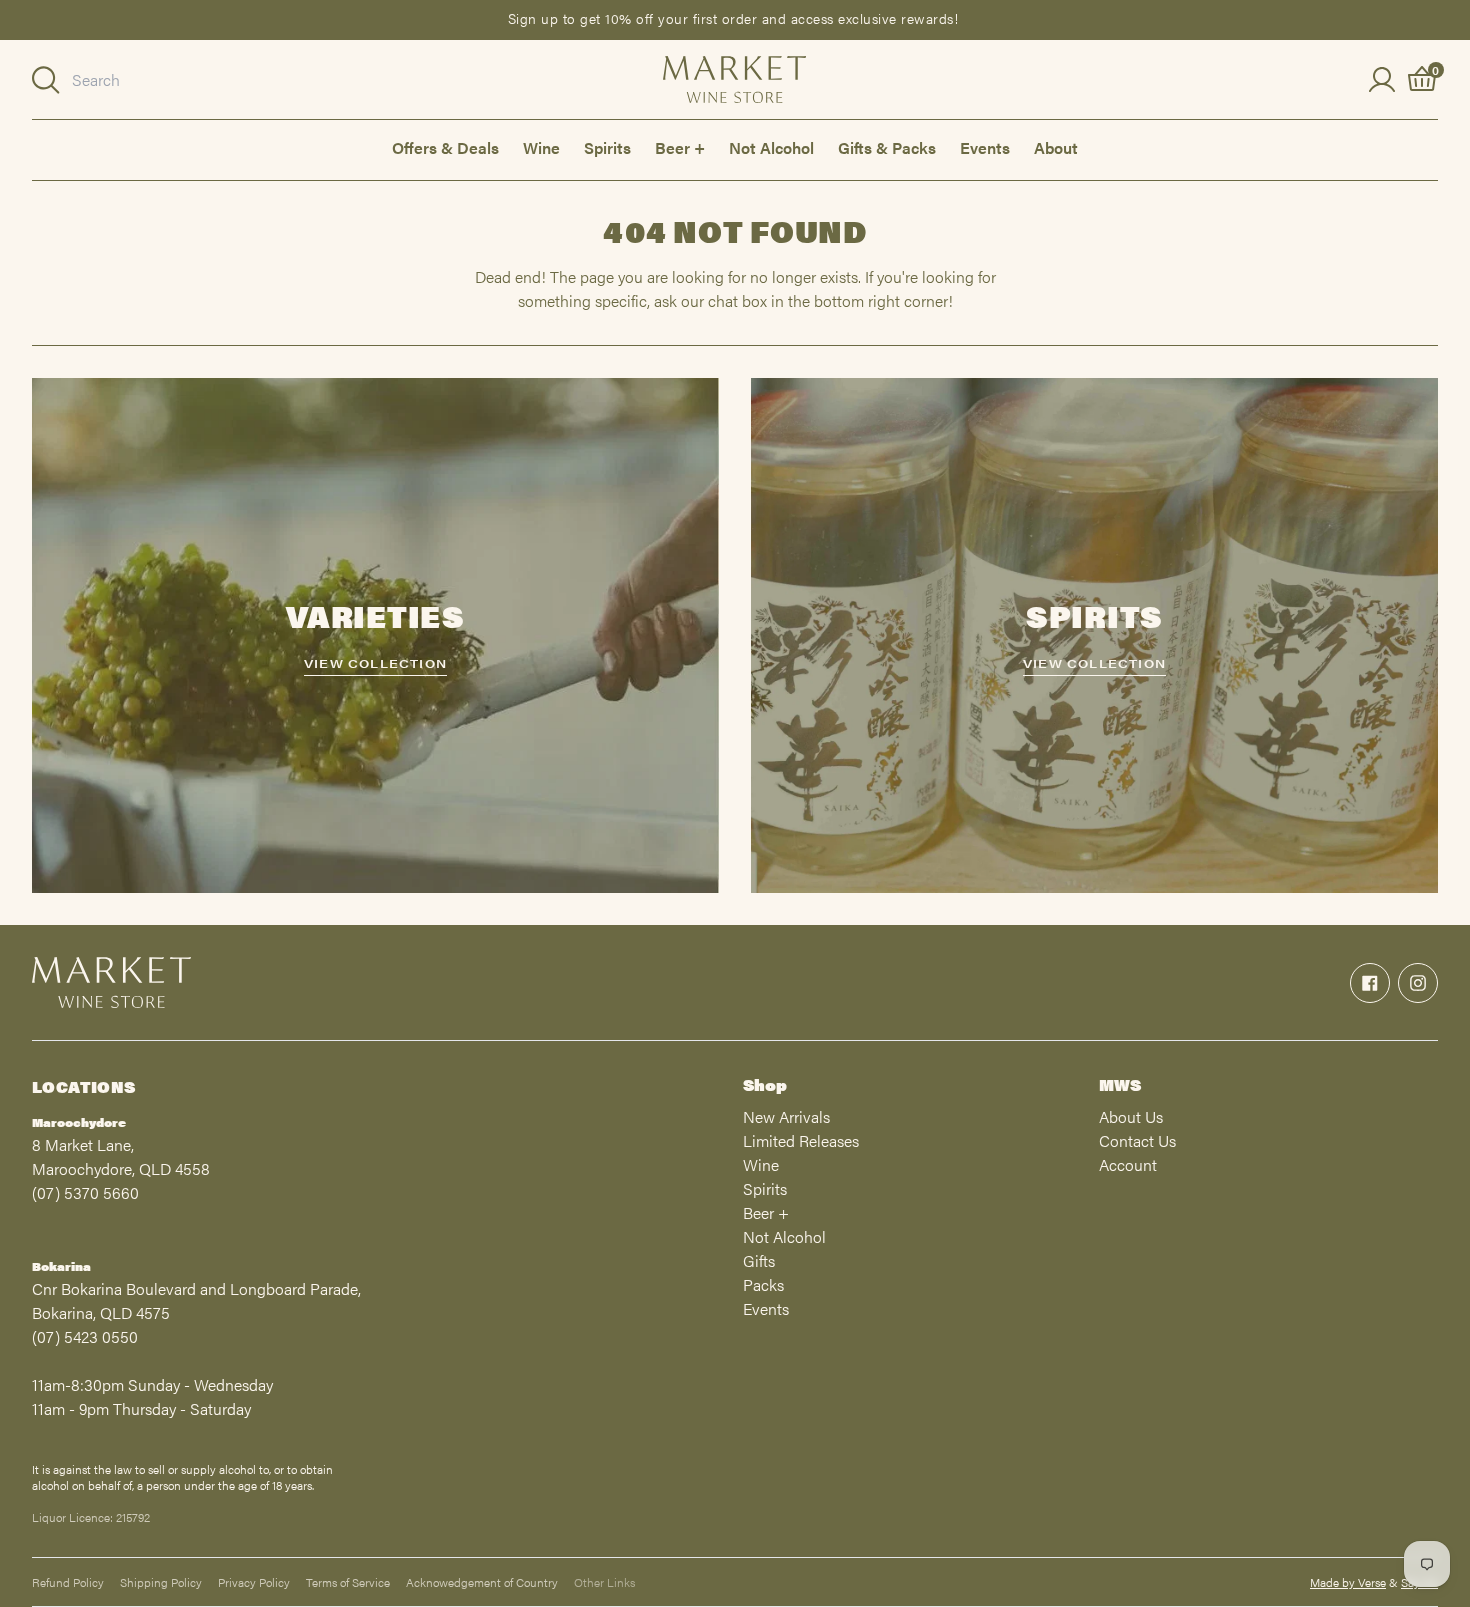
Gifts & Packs (887, 147)
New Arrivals (786, 1116)
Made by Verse (1348, 1582)
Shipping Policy (161, 1582)
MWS (1120, 1084)
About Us (1131, 1116)
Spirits (607, 147)
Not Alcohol (771, 147)
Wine (541, 147)
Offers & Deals (445, 147)
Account (1128, 1164)
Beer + (680, 147)
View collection (375, 663)
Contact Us (1137, 1140)
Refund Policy (68, 1582)
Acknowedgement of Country (482, 1582)
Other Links (604, 1582)
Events (985, 147)
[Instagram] (1418, 983)
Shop (765, 1084)
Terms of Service (348, 1582)
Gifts (759, 1260)
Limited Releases (801, 1140)
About (1056, 147)
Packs (763, 1284)
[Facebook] (1370, 983)
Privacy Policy (254, 1582)
